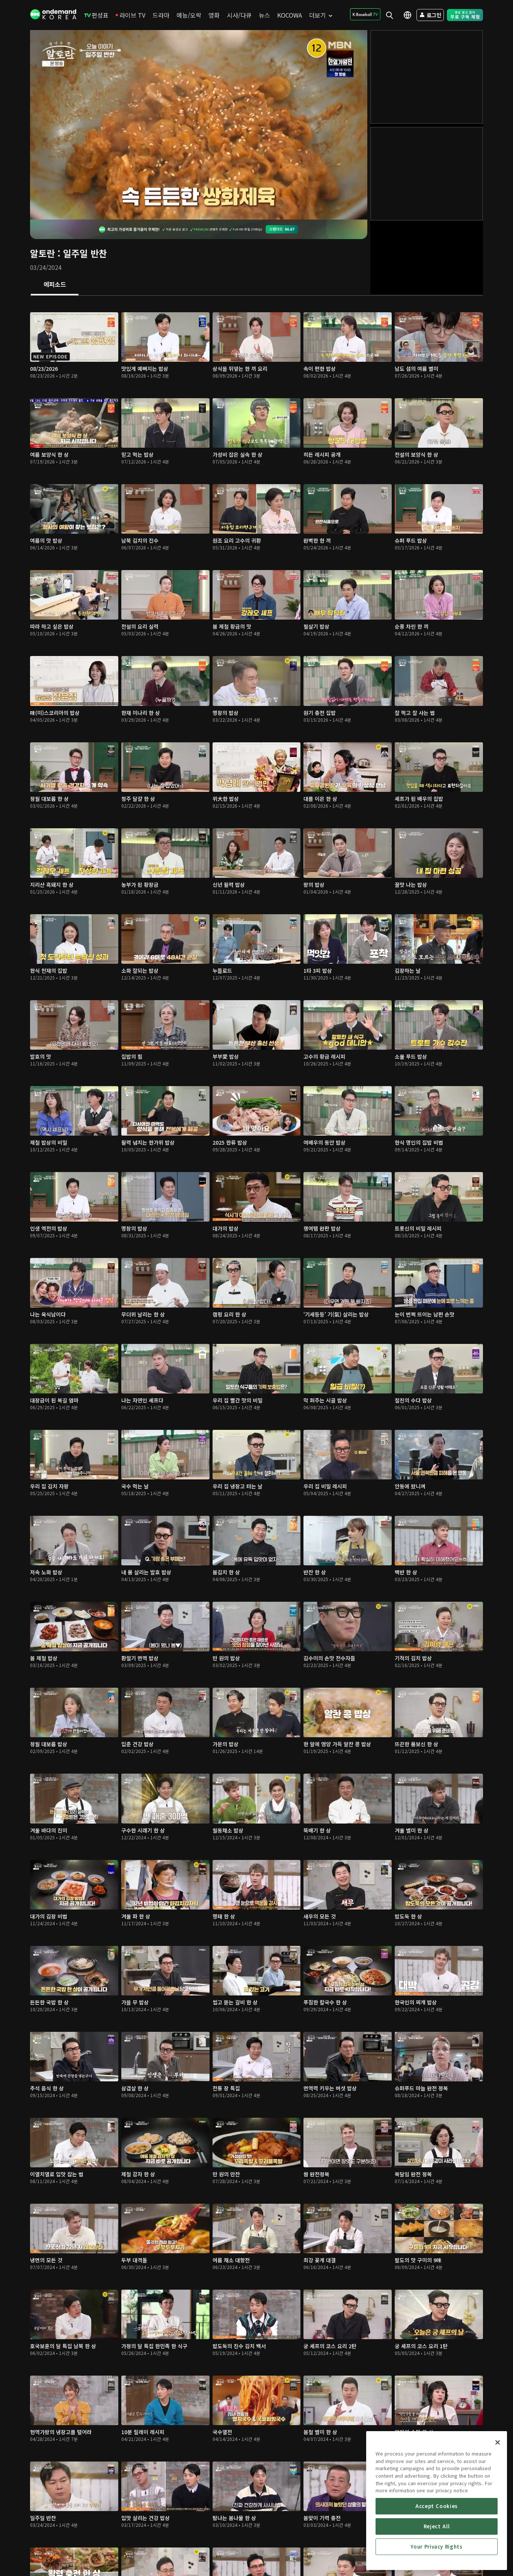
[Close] (498, 2442)
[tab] (55, 285)
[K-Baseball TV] (365, 14)
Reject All (437, 2526)
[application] (199, 125)
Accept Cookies (437, 2506)
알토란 (42, 253)
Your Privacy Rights (436, 2547)
